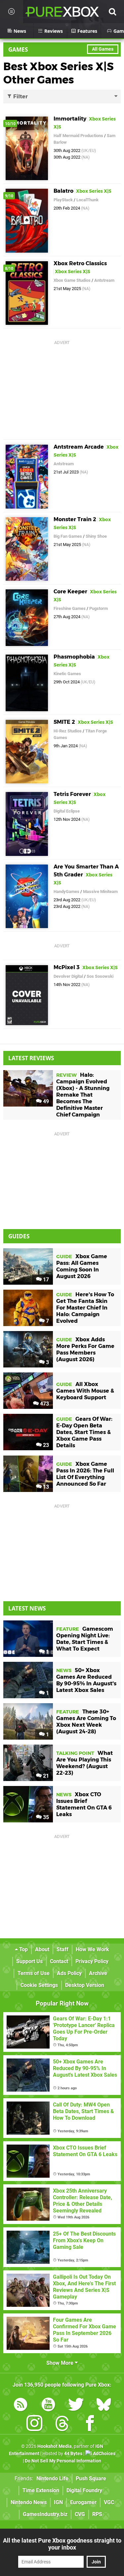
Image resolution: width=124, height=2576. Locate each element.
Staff (62, 1949)
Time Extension (41, 2490)
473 (44, 1404)
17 (45, 1280)
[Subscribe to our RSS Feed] (21, 2406)
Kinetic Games (67, 674)
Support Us (29, 1961)
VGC (109, 2502)
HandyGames (66, 892)
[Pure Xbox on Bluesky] (104, 2406)
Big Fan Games (68, 536)
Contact (59, 1961)
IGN (58, 2502)
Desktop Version (85, 1985)
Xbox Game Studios (72, 280)
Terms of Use (34, 1973)
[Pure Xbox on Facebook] (90, 2425)
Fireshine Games (70, 608)
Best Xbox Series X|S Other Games (59, 73)
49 (45, 1101)
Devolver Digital (68, 976)
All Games (103, 49)
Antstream (104, 280)
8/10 (9, 269)
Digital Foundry (84, 2490)
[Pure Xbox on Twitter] (76, 2406)
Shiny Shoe (96, 536)
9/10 (9, 196)
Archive (98, 1973)
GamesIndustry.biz (45, 2514)
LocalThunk (87, 200)
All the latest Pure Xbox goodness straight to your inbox (62, 2544)
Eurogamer (83, 2502)
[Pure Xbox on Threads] (62, 2425)
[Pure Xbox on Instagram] (34, 2425)
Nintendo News (29, 2502)
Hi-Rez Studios (68, 731)
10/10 (10, 124)
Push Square (91, 2478)
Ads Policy (69, 1973)
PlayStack (63, 200)
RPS (97, 2514)
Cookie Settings (39, 1985)
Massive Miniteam (100, 892)
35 (45, 1817)
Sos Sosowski (100, 976)
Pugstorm (99, 608)
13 (45, 1487)
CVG (80, 2514)
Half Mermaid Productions (78, 136)
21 (45, 1776)
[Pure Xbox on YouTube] (48, 2406)
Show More (61, 2363)
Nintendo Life (52, 2478)
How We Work (92, 1949)
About (42, 1949)
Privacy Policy (92, 1961)
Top (23, 1949)
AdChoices (104, 2454)
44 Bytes (73, 2454)
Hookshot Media (55, 2446)
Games (18, 50)
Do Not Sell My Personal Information (63, 2461)
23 (45, 1445)
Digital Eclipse (67, 811)
